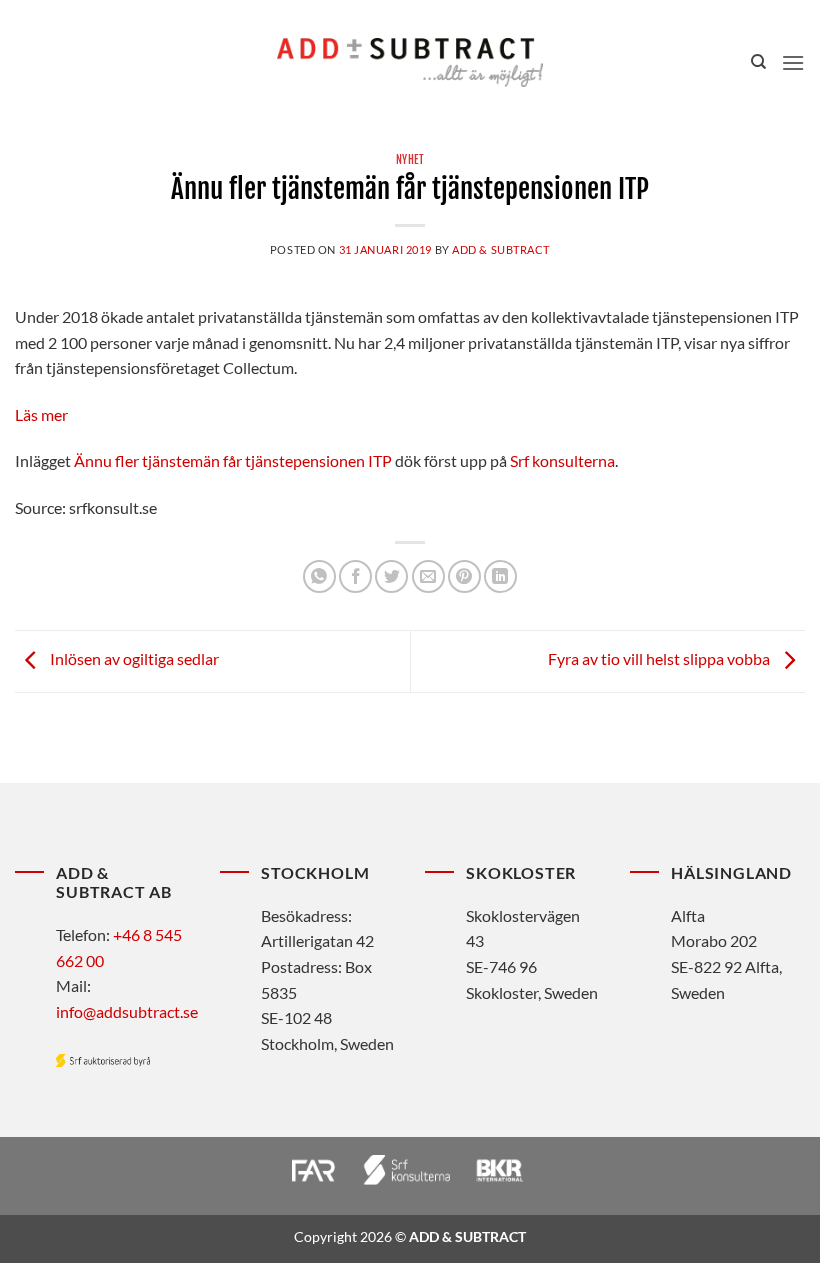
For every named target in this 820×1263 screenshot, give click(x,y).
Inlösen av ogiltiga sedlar (133, 658)
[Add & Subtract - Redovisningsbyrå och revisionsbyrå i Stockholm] (410, 62)
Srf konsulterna (562, 460)
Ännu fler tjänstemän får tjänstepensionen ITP (233, 460)
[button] (793, 62)
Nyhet (410, 160)
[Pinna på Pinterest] (464, 576)
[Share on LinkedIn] (500, 576)
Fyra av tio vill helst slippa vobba (660, 658)
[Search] (758, 62)
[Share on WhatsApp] (319, 576)
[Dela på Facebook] (355, 576)
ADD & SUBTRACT (501, 249)
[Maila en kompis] (428, 576)
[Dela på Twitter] (391, 576)
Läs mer (41, 414)
